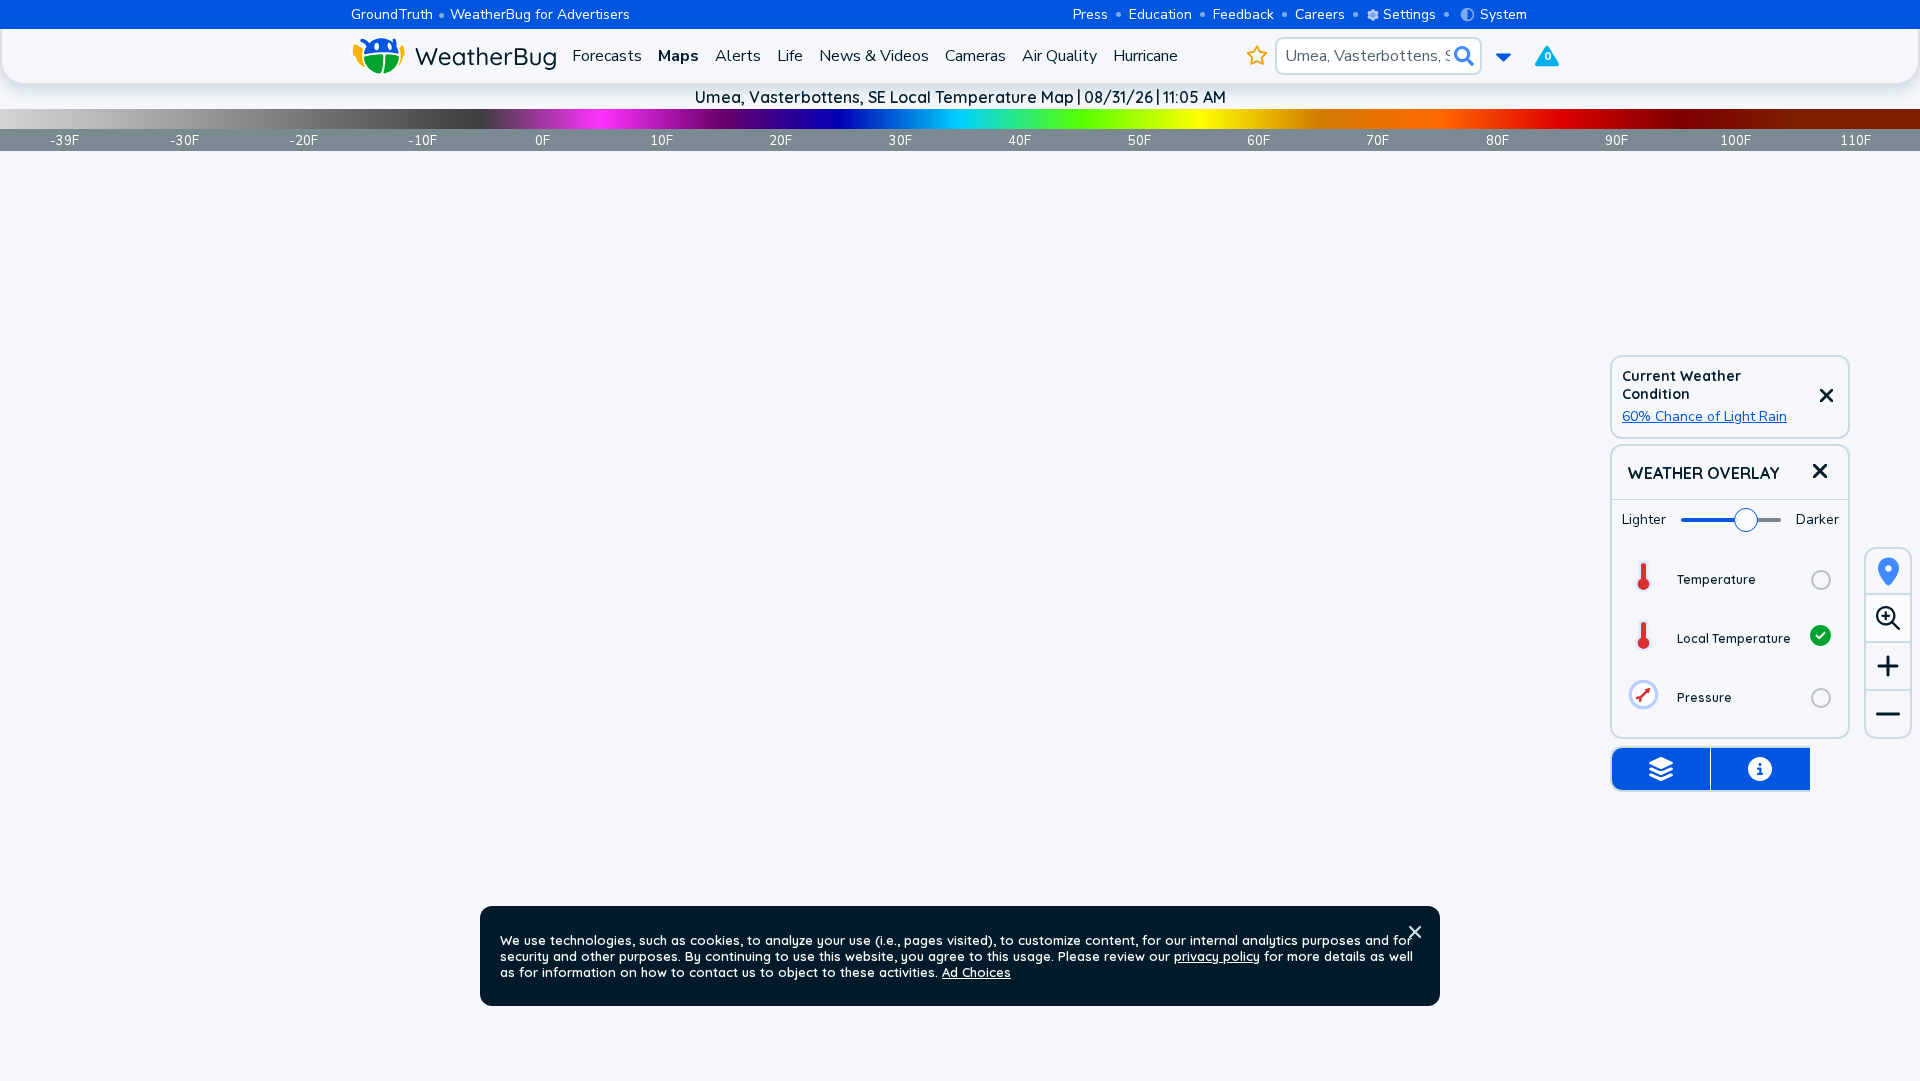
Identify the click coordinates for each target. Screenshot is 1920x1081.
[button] (1415, 932)
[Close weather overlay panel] (1820, 472)
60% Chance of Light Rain (1704, 416)
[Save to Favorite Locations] (1256, 56)
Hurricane (1145, 56)
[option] (1730, 579)
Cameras (975, 56)
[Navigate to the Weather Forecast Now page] (453, 56)
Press (1090, 14)
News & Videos (874, 56)
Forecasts (607, 56)
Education (1160, 14)
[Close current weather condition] (1826, 397)
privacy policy (1217, 956)
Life (790, 56)
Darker (1817, 519)
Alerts (738, 56)
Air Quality (1059, 56)
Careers (1320, 14)
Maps (678, 56)
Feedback (1243, 14)
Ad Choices (976, 972)
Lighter (1644, 519)
